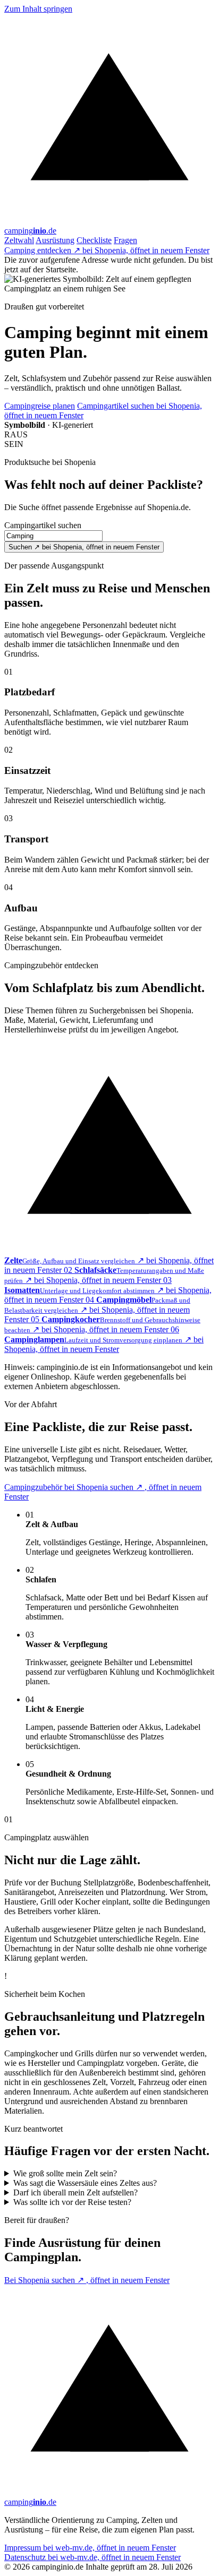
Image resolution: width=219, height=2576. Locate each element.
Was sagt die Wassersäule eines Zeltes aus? (85, 2183)
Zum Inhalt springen (38, 9)
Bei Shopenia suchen (87, 2280)
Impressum (90, 2548)
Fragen (125, 240)
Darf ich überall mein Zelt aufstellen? (75, 2192)
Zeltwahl (19, 240)
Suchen (84, 547)
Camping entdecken (107, 250)
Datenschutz (92, 2557)
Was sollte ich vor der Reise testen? (72, 2202)
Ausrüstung (55, 240)
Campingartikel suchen (43, 525)
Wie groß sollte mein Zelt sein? (65, 2173)
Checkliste (94, 240)
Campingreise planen (40, 406)
